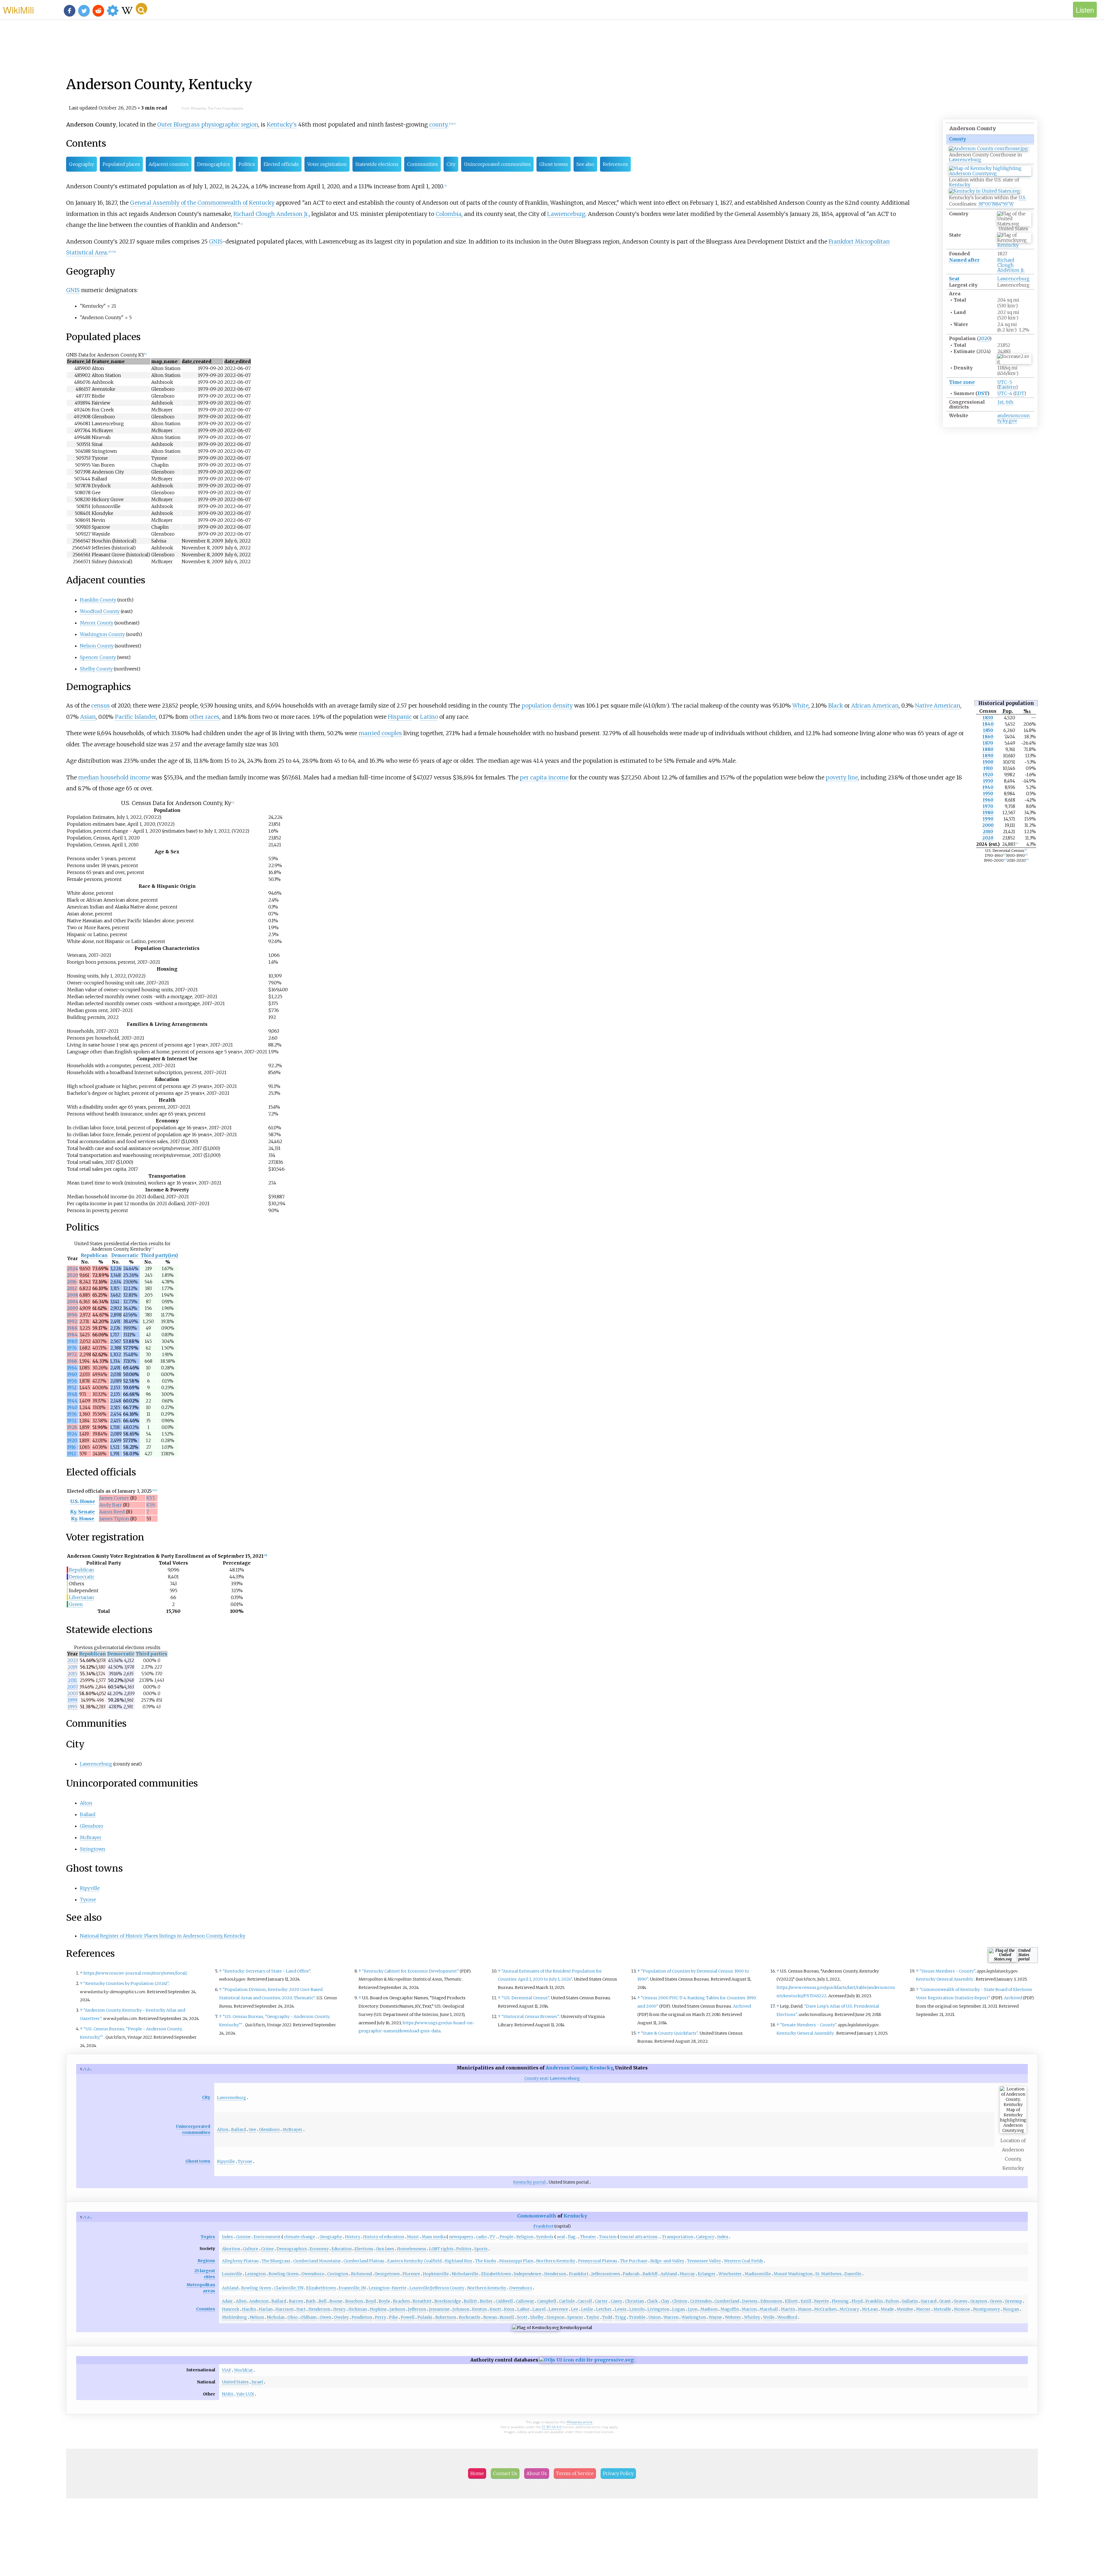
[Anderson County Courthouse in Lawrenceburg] (988, 148)
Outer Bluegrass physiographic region (208, 124)
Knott (495, 2309)
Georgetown (387, 2274)
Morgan (1011, 2309)
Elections (364, 2249)
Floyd (857, 2301)
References (615, 164)
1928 (72, 1427)
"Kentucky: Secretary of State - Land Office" (266, 1971)
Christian (635, 2301)
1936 (72, 1414)
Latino (429, 717)
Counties (206, 2309)
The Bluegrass (276, 2261)
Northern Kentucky (556, 2261)
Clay (665, 2301)
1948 (72, 1394)
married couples (380, 733)
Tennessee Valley (704, 2261)
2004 (73, 1302)
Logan (678, 2309)
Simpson (555, 2317)
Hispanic (400, 717)
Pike (393, 2317)
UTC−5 (1005, 382)
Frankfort (543, 2226)
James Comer (114, 1498)
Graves (961, 2301)
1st (1000, 402)
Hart (301, 2309)
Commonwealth (537, 2216)
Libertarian (82, 1597)
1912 (71, 1454)
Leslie (587, 2309)
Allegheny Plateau (240, 2261)
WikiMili (18, 9)
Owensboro (313, 2274)
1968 (72, 1361)
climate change (300, 2237)
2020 (984, 338)
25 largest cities (205, 2274)
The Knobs (486, 2261)
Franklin (874, 2301)
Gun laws (385, 2249)
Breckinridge (448, 2301)
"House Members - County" (947, 1971)
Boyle (384, 2301)
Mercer (923, 2309)
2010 (988, 832)
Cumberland (727, 2301)
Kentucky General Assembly (805, 2033)
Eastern (1007, 387)
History (353, 2237)
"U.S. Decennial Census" (525, 1998)
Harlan (266, 2309)
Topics (208, 2237)
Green (76, 1604)
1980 (988, 813)
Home (477, 2473)
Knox (509, 2309)
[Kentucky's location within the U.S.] (985, 191)
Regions (206, 2261)
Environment (267, 2237)
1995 (73, 1707)
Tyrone (88, 1900)
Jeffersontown (606, 2274)
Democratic (125, 1255)
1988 (72, 1328)
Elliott (791, 2301)
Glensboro (92, 1826)
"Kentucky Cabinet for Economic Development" (410, 1971)
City (451, 164)
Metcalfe (942, 2309)
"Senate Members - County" (808, 2025)
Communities (422, 164)
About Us (537, 2473)
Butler (486, 2301)
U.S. (1022, 198)
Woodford (787, 2317)
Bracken (401, 2301)
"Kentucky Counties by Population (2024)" (126, 1983)
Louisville (232, 2274)
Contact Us (505, 2473)
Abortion (231, 2249)
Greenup (1013, 2301)
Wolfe (769, 2317)
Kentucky (960, 185)
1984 (72, 1335)
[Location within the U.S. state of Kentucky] (990, 174)
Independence (528, 2274)
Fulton (892, 2301)
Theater (588, 2237)
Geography (82, 164)
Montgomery (986, 2309)
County (958, 139)
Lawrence (558, 2309)
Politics (247, 164)
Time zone (962, 382)
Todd (607, 2317)
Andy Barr (111, 1505)
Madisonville (758, 2274)
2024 (72, 1269)
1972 (72, 1355)
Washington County (102, 634)
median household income (114, 777)
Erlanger (707, 2274)
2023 (73, 1660)
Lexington (255, 2274)
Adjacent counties (169, 164)
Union (654, 2317)
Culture (251, 2249)
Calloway (525, 2301)
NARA (228, 2394)
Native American (938, 706)
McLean (870, 2309)
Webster (733, 2317)
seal (561, 2237)
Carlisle (567, 2301)
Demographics (214, 164)
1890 (988, 756)
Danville (853, 2274)
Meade (887, 2309)
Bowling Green (283, 2274)
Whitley (752, 2317)
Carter (601, 2301)
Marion (749, 2309)
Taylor (593, 2317)
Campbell (547, 2301)
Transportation (678, 2237)
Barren (296, 2301)
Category (705, 2237)
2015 (72, 1674)
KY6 (151, 1505)
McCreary (849, 2309)
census (100, 706)
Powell (408, 2317)
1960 (988, 800)
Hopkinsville (436, 2274)
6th (1010, 402)
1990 (988, 819)
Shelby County (96, 669)
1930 (988, 781)
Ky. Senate (83, 1512)
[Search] (141, 9)
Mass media (434, 2237)
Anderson (259, 2301)
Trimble (637, 2317)
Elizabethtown (496, 2274)
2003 (73, 1694)
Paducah (631, 2274)
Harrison (284, 2309)
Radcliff (650, 2274)
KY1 (151, 1498)
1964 (72, 1368)
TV (492, 2237)
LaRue (523, 2309)
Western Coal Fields (743, 2261)
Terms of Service (575, 2473)
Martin (788, 2309)
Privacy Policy (618, 2473)
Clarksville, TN (289, 2288)
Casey (616, 2301)
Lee (575, 2309)
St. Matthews (828, 2274)
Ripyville (90, 1888)
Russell (507, 2317)
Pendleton (362, 2317)
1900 (988, 762)
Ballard (88, 1814)
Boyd (371, 2301)
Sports (481, 2249)
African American (875, 706)
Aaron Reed (112, 1512)
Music (413, 2237)
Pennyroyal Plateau (598, 2261)
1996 (72, 1315)
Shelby (537, 2317)
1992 (72, 1321)
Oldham (309, 2317)
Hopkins (378, 2309)
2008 (73, 1295)
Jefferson (417, 2309)
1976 (72, 1348)
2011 (72, 1680)
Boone (336, 2301)
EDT (1019, 393)
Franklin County (98, 600)
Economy (319, 2249)
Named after (964, 260)
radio (481, 2237)
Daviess (750, 2301)
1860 (988, 737)
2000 (988, 825)
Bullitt (470, 2301)
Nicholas (276, 2317)
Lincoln (637, 2309)
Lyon (693, 2309)
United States (235, 2382)
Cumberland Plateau (364, 2261)
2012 (72, 1288)
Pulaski (425, 2317)
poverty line (842, 777)
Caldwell (504, 2301)
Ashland (669, 2274)
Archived (742, 2006)
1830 (988, 718)
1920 (988, 775)
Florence (411, 2274)
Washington (694, 2317)
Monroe (962, 2309)
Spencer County (98, 657)
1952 (72, 1388)
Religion (525, 2237)
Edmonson (771, 2301)
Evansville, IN (352, 2288)
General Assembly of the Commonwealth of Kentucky (202, 203)
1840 (988, 724)
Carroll (585, 2301)
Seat (954, 279)
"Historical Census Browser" (530, 2017)
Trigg (621, 2317)
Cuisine (243, 2237)
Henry (339, 2309)
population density (547, 706)
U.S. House (83, 1501)
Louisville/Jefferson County (437, 2288)
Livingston (658, 2309)
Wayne (715, 2317)
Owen (325, 2317)
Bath (311, 2301)
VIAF (227, 2370)
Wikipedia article (580, 2422)
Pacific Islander (136, 717)
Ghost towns (554, 164)
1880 (988, 749)
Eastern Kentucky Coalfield (414, 2261)
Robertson (446, 2317)
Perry (381, 2317)
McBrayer (91, 1837)
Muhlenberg (234, 2317)
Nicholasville (465, 2274)
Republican (94, 1255)
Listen (1085, 10)
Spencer (575, 2317)
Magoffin (730, 2309)
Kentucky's (282, 124)
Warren (671, 2317)
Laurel (539, 2309)
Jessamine (439, 2309)
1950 (988, 794)
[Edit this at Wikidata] (586, 2360)
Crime (267, 2249)
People (507, 2237)
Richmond (361, 2274)
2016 (72, 1282)
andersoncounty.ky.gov (1014, 418)
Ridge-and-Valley (667, 2261)
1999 (73, 1700)
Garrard (928, 2301)
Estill (806, 2301)
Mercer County (97, 623)
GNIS (216, 241)
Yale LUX (245, 2394)
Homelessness (412, 2249)
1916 (71, 1447)
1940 (988, 787)
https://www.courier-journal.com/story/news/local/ (135, 1973)
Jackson (397, 2309)
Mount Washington (793, 2274)
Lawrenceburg (965, 160)
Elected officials (281, 164)
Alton (86, 1803)
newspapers (461, 2237)
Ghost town (198, 2161)
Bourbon (354, 2301)
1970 (988, 806)
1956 (72, 1381)
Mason (805, 2309)
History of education (384, 2237)
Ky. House (83, 1519)
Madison (709, 2309)
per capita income (544, 777)
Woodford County (100, 611)
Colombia (448, 214)
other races (204, 717)
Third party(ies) (159, 1255)
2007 (72, 1687)
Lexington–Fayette (388, 2288)
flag (572, 2237)
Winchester (730, 2274)
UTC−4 (1005, 393)
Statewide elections (377, 164)
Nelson (257, 2317)
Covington (338, 2274)
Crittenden (701, 2301)
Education (342, 2249)
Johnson (461, 2309)
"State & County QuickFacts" (669, 2033)
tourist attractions (639, 2237)
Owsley (341, 2317)
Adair (227, 2301)
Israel (257, 2382)
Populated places (121, 164)
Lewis (621, 2309)
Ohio (293, 2317)
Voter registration (327, 164)
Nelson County (97, 646)
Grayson (979, 2301)
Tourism (608, 2237)
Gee (252, 2130)
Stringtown (93, 1849)
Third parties (152, 1654)
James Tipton (114, 1519)
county (438, 124)
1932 (72, 1421)
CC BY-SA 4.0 (552, 2427)
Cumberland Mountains (317, 2261)
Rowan (490, 2317)
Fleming (840, 2301)
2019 (72, 1667)
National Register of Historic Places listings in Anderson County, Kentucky (163, 1936)
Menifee (905, 2309)
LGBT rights (441, 2249)
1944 (72, 1401)
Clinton (680, 2301)
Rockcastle (470, 2317)
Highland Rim (458, 2261)
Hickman (358, 2309)
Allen (241, 2301)
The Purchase (634, 2261)
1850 (988, 730)
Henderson (555, 2274)
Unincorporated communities (497, 164)
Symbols (545, 2237)
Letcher (604, 2309)
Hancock (231, 2309)
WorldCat (243, 2370)
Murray (687, 2274)
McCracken (825, 2309)
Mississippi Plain (516, 2261)
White (800, 706)
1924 (72, 1434)
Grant (945, 2301)
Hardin (249, 2309)
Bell (323, 2301)
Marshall (769, 2309)
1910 (988, 768)
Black (836, 706)
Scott (522, 2317)
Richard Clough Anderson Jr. (1011, 265)
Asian (88, 717)
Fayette (822, 2301)
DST (982, 393)
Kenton (479, 2309)
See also (585, 164)
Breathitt (422, 2301)
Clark (652, 2301)
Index (227, 2237)
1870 (988, 743)
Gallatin (910, 2301)
